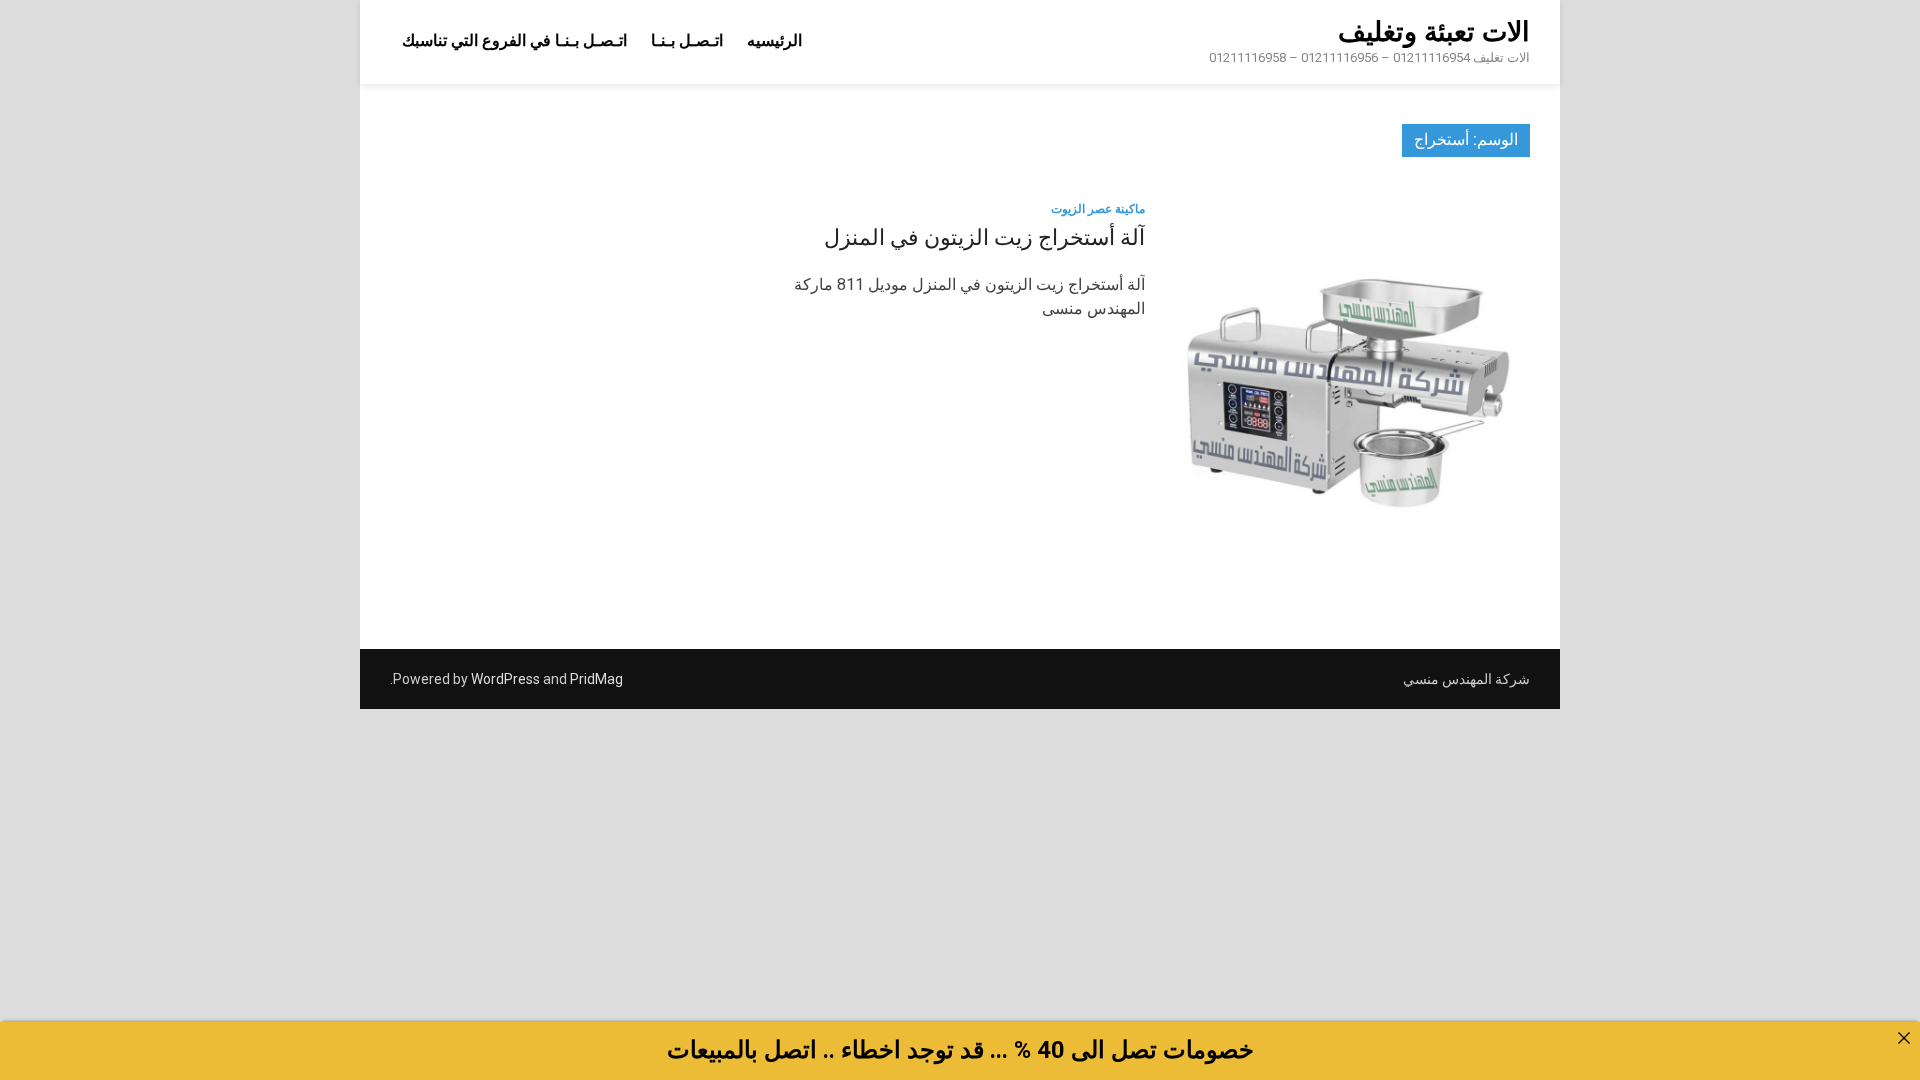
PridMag (596, 679)
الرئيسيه (774, 40)
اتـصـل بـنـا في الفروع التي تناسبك (514, 40)
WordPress (505, 679)
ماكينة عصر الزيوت (1098, 209)
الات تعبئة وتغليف (1434, 32)
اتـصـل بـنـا (687, 40)
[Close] (1904, 1038)
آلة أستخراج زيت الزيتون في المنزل (984, 237)
